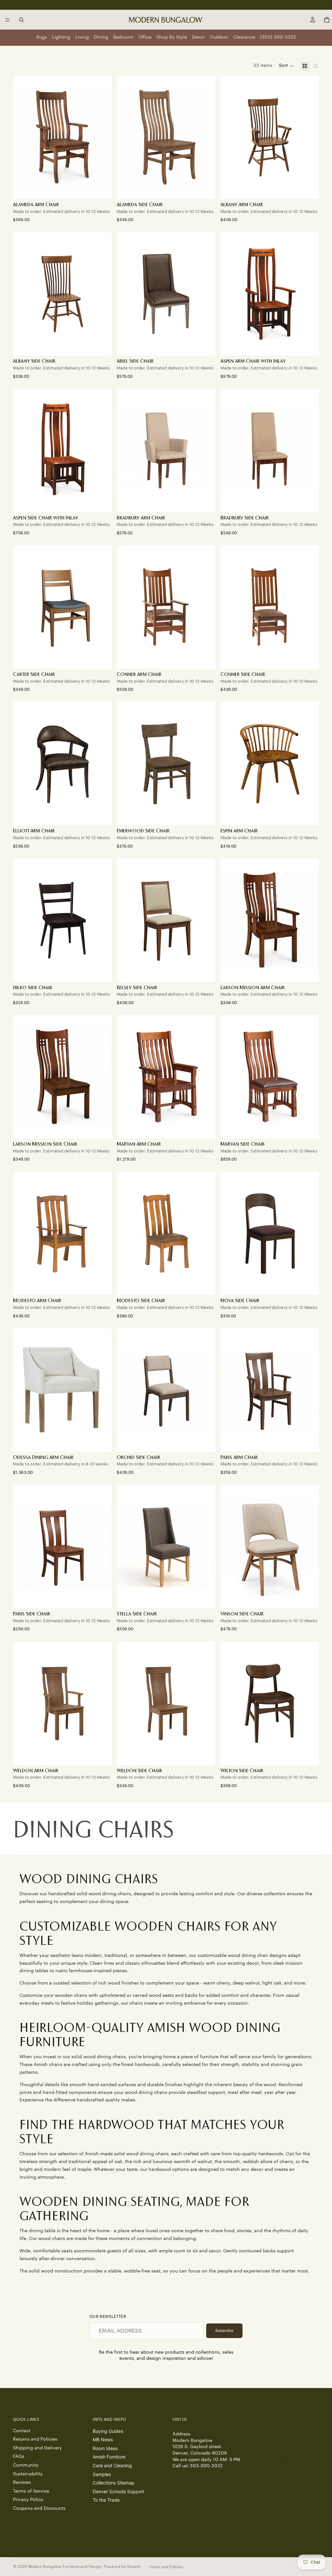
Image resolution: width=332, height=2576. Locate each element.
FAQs (19, 2457)
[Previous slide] (126, 137)
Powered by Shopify (122, 2567)
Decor (198, 37)
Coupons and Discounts (39, 2508)
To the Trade (106, 2500)
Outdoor (219, 37)
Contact (22, 2431)
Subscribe (224, 2331)
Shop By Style (172, 37)
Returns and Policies (35, 2439)
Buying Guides (108, 2431)
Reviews (22, 2483)
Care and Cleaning (112, 2465)
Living (82, 37)
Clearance (244, 37)
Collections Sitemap (114, 2483)
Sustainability (28, 2474)
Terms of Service (31, 2491)
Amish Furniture (109, 2457)
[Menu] (7, 20)
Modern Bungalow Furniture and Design (65, 2567)
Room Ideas (105, 2448)
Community (26, 2465)
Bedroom (123, 37)
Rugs (42, 37)
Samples (102, 2474)
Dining (101, 37)
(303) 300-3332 (278, 37)
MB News (103, 2439)
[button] (286, 66)
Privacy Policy (28, 2500)
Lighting (61, 37)
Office (145, 37)
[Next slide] (206, 137)
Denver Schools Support (119, 2491)
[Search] (21, 20)
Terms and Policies (166, 2567)
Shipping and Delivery (37, 2448)
